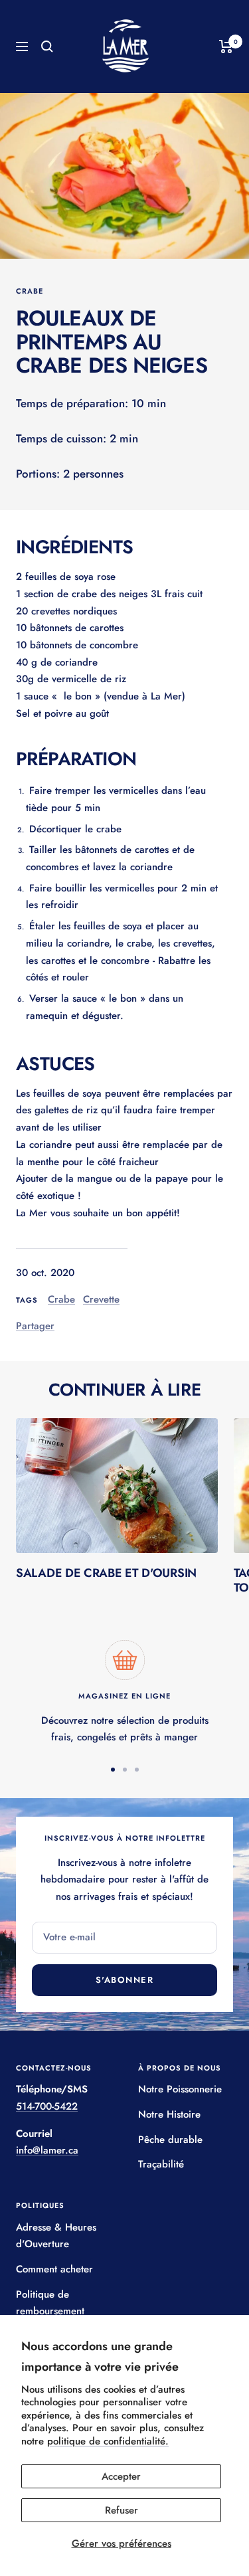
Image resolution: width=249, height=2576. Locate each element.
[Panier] (226, 46)
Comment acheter (54, 2269)
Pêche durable (170, 2140)
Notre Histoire (169, 2114)
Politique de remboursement (50, 2303)
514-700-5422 (47, 2106)
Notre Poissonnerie (180, 2089)
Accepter (121, 2476)
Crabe (30, 291)
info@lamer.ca (47, 2150)
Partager (35, 1326)
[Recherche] (47, 46)
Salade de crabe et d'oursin (106, 1573)
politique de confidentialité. (108, 2441)
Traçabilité (161, 2164)
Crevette (101, 1299)
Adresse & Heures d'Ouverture (56, 2236)
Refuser (122, 2510)
